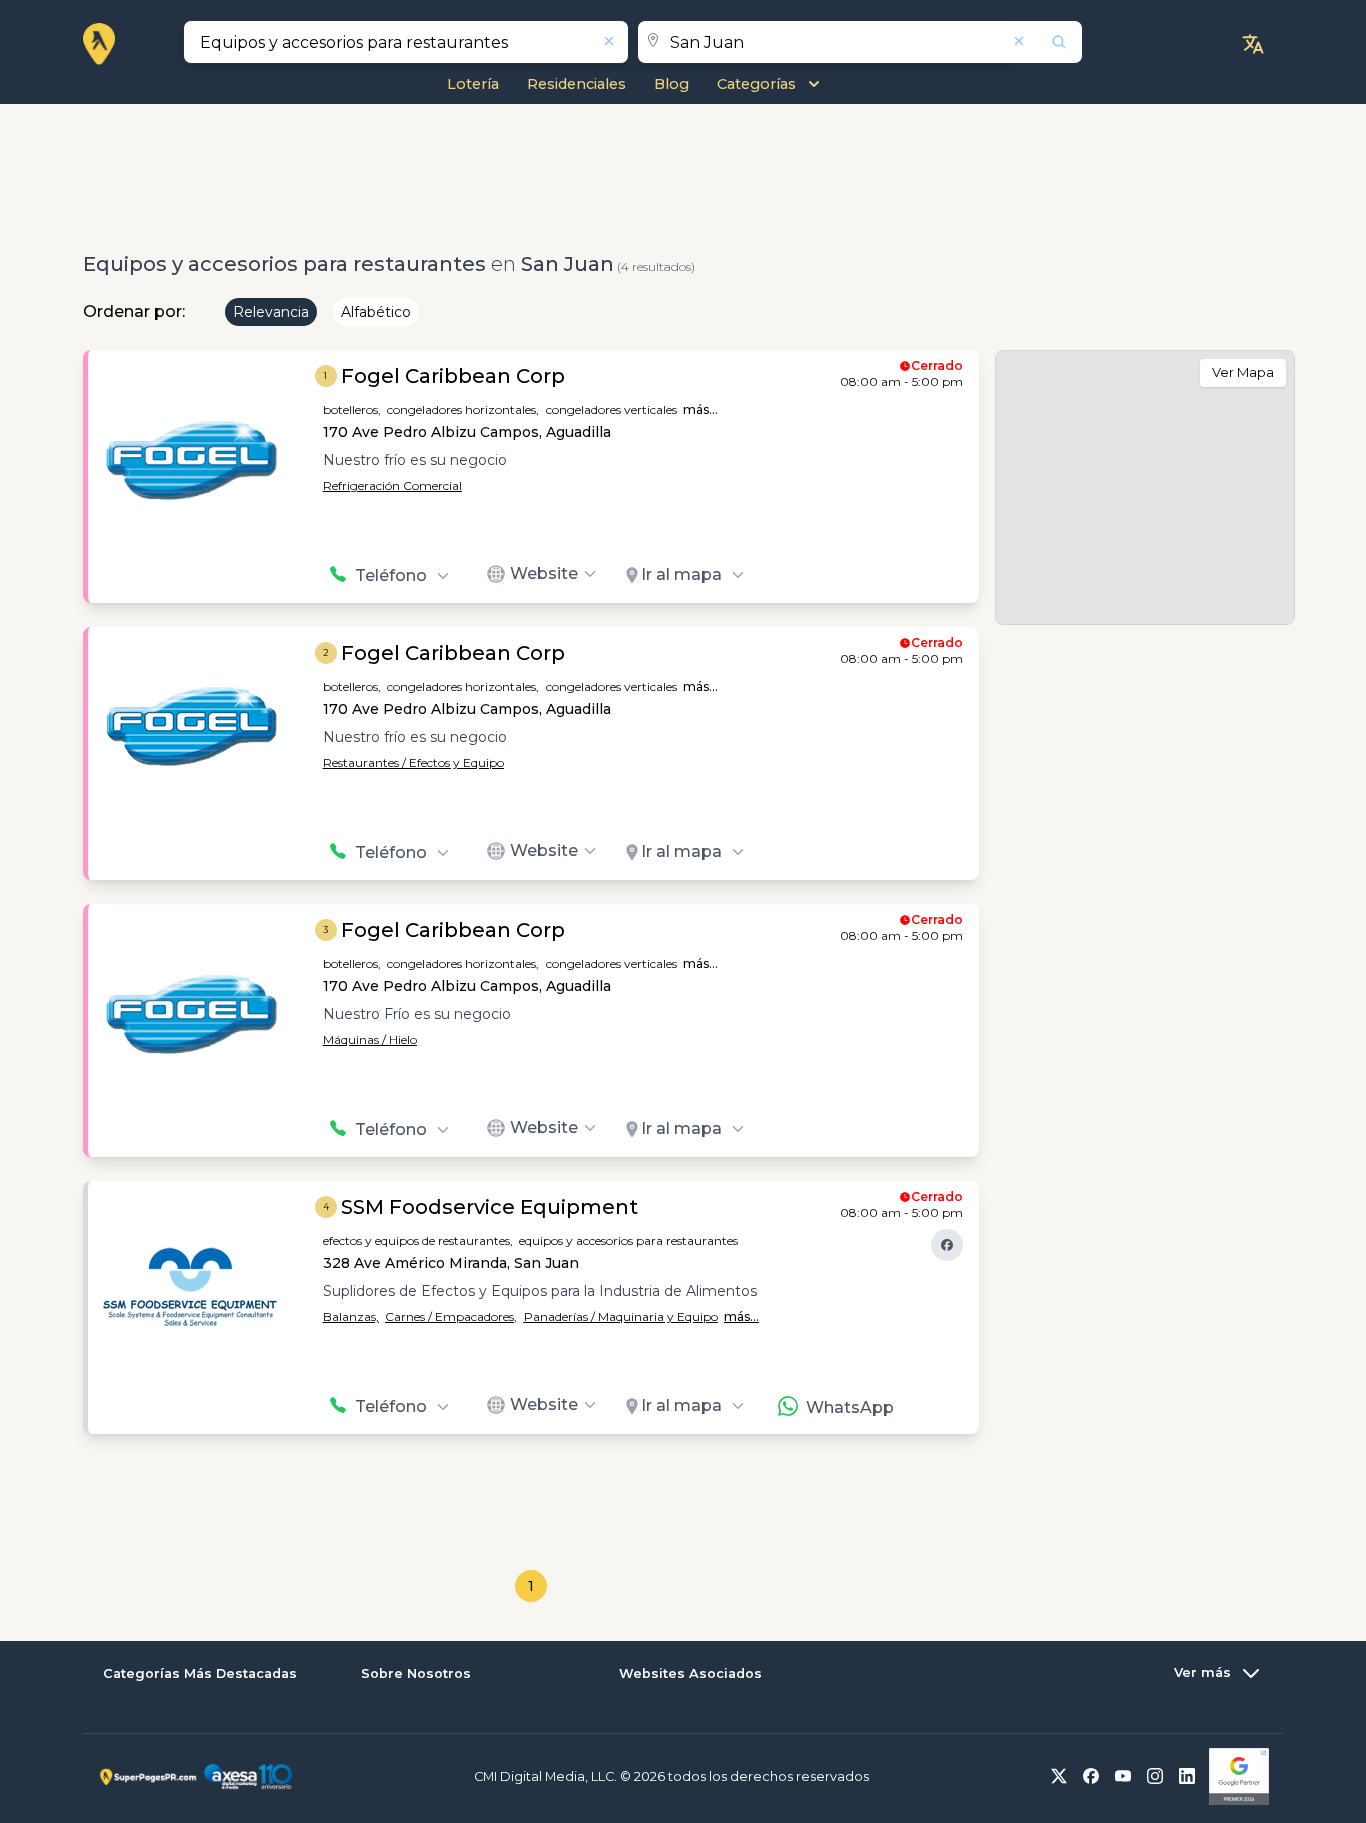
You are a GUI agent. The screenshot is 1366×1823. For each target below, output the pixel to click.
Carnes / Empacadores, (451, 1316)
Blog (671, 84)
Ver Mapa (1243, 372)
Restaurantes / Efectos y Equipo (413, 762)
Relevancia (271, 312)
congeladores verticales (611, 409)
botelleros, (352, 409)
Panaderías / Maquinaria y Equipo (621, 1316)
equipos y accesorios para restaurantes (628, 1240)
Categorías (756, 84)
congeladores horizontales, (463, 409)
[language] (1253, 44)
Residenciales (576, 84)
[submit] (1046, 42)
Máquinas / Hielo (370, 1039)
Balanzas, (351, 1316)
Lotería (473, 84)
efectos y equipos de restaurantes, (418, 1240)
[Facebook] (947, 1245)
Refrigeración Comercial (392, 485)
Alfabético (376, 312)
